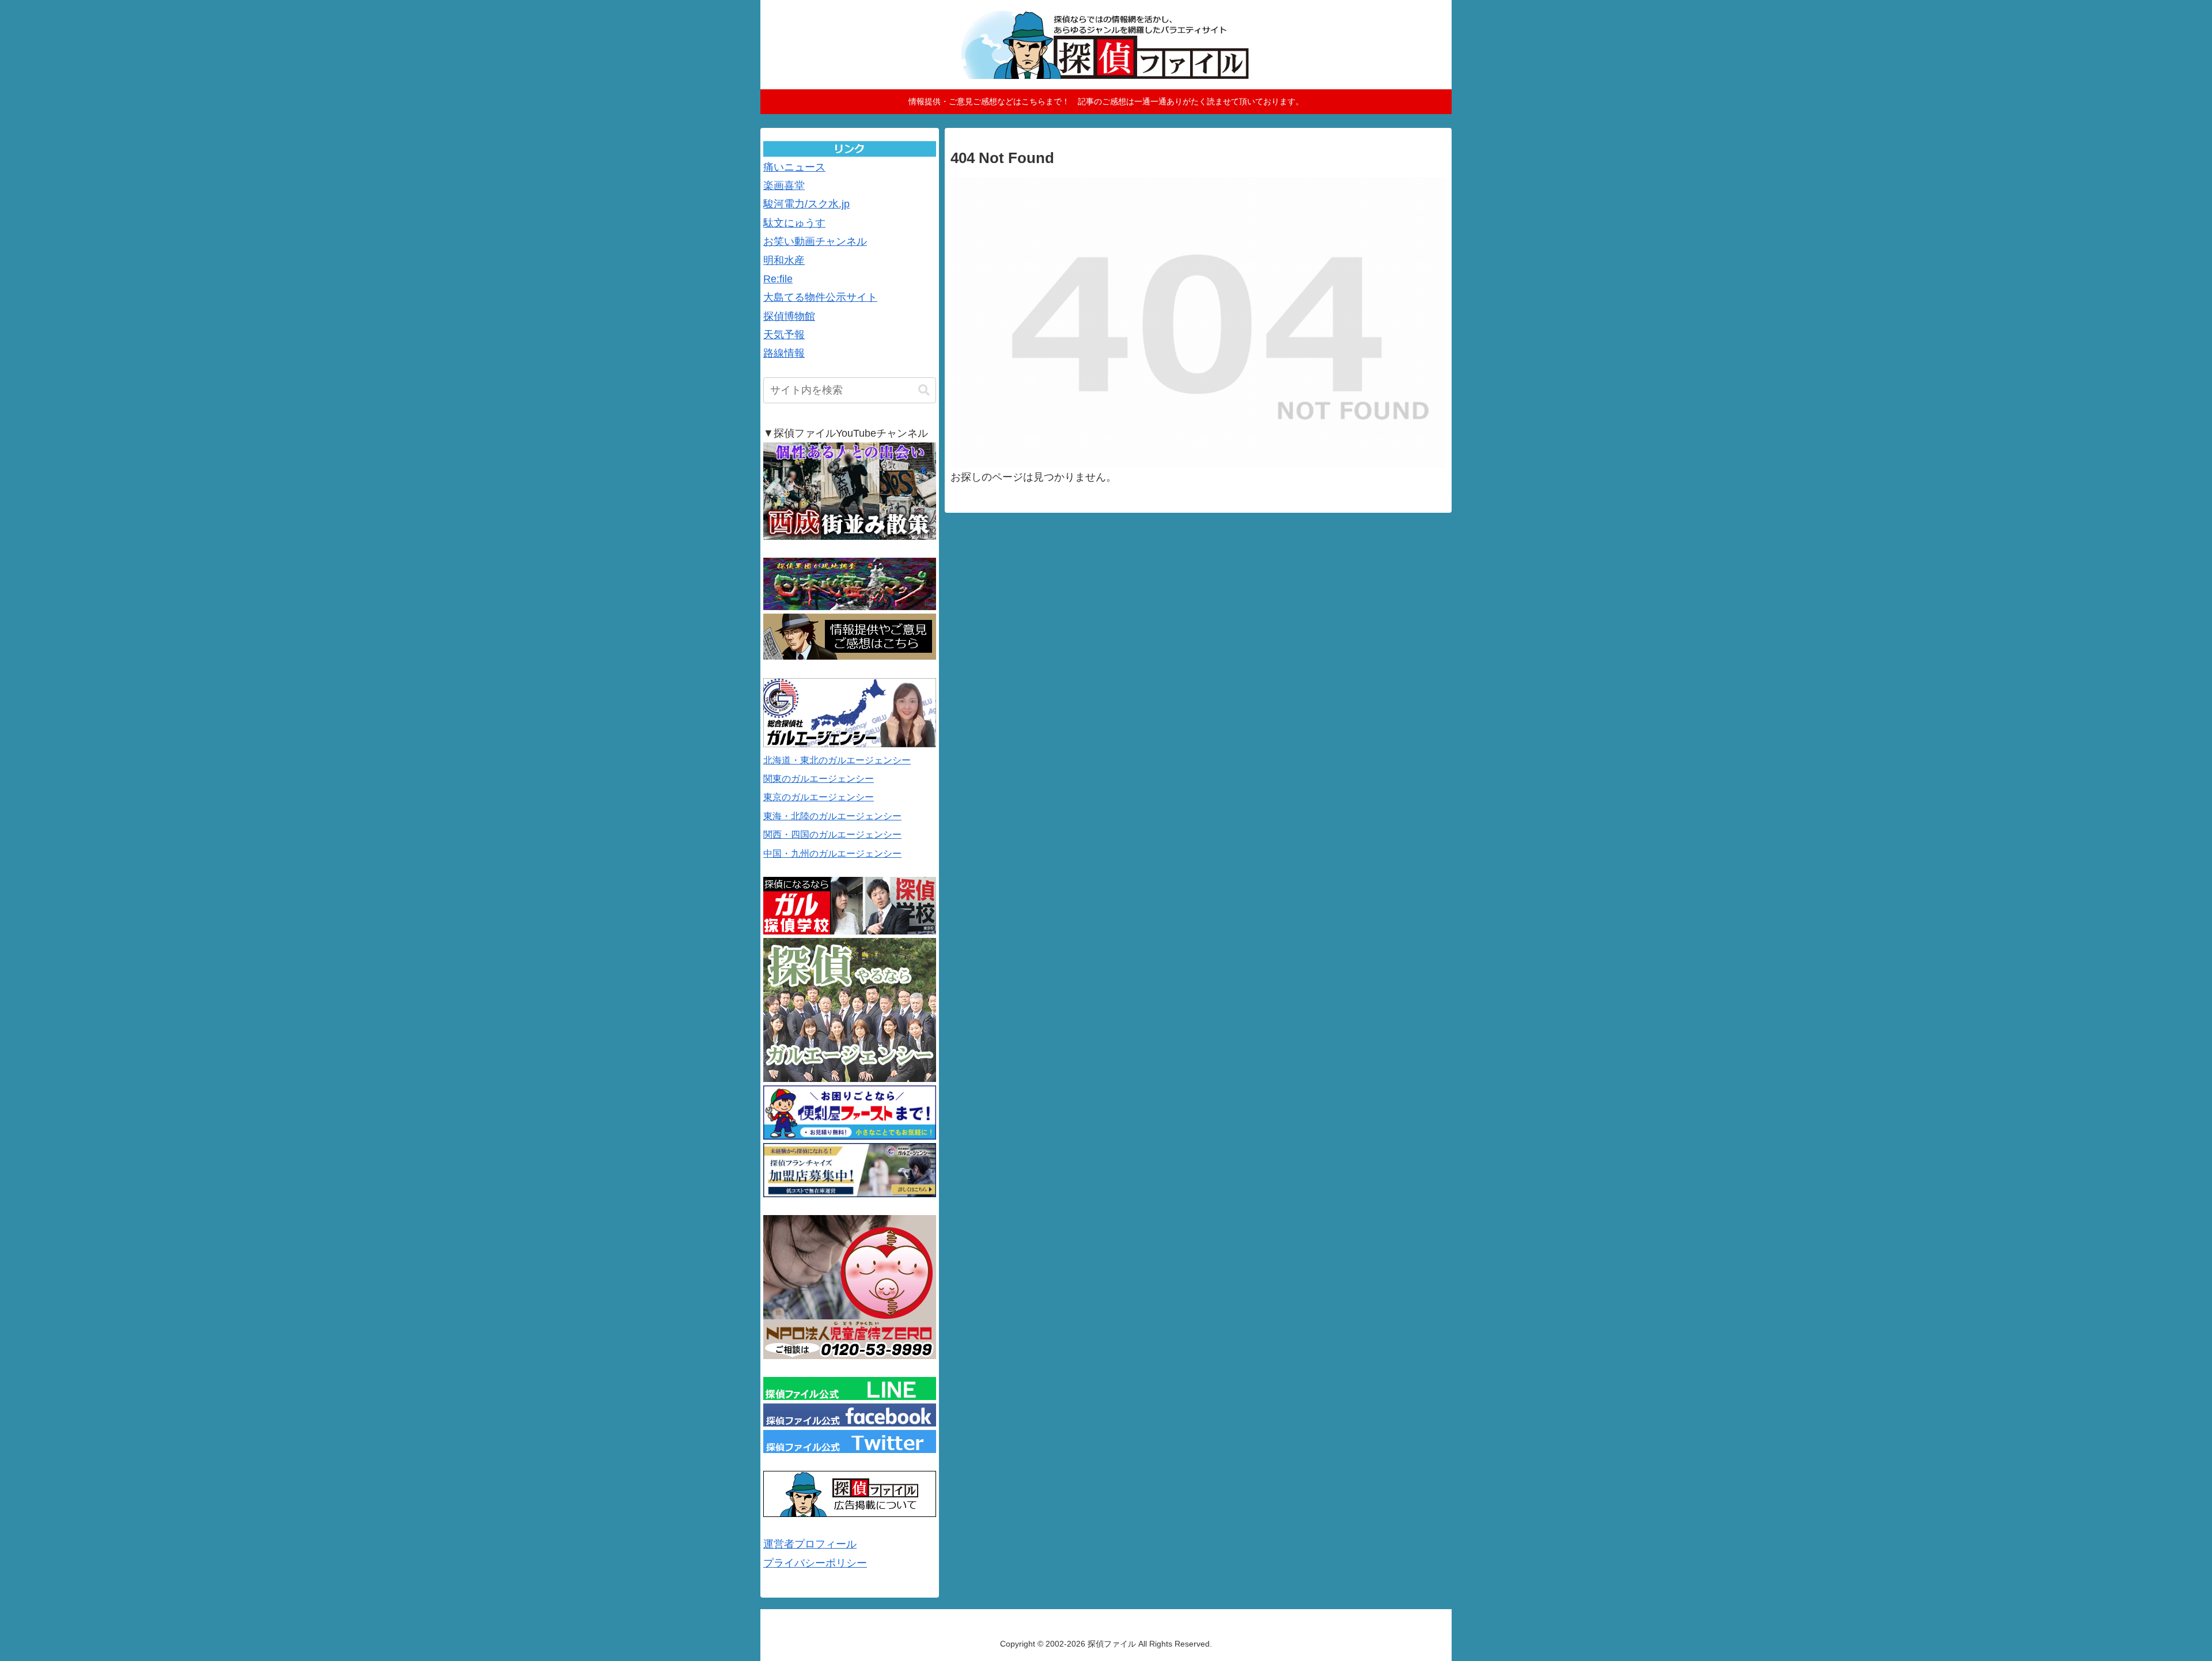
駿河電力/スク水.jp (806, 204)
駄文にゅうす (794, 223)
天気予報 (784, 335)
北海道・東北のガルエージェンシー (837, 760)
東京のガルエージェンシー (819, 797)
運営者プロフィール (810, 1544)
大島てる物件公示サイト (820, 297)
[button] (924, 390)
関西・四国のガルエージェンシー (832, 835)
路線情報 (784, 353)
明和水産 (784, 260)
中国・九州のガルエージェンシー (832, 854)
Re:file (778, 279)
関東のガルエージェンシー (819, 779)
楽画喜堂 (784, 186)
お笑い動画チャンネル (815, 241)
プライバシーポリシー (815, 1563)
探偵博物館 (789, 316)
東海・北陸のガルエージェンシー (832, 816)
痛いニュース (794, 167)
